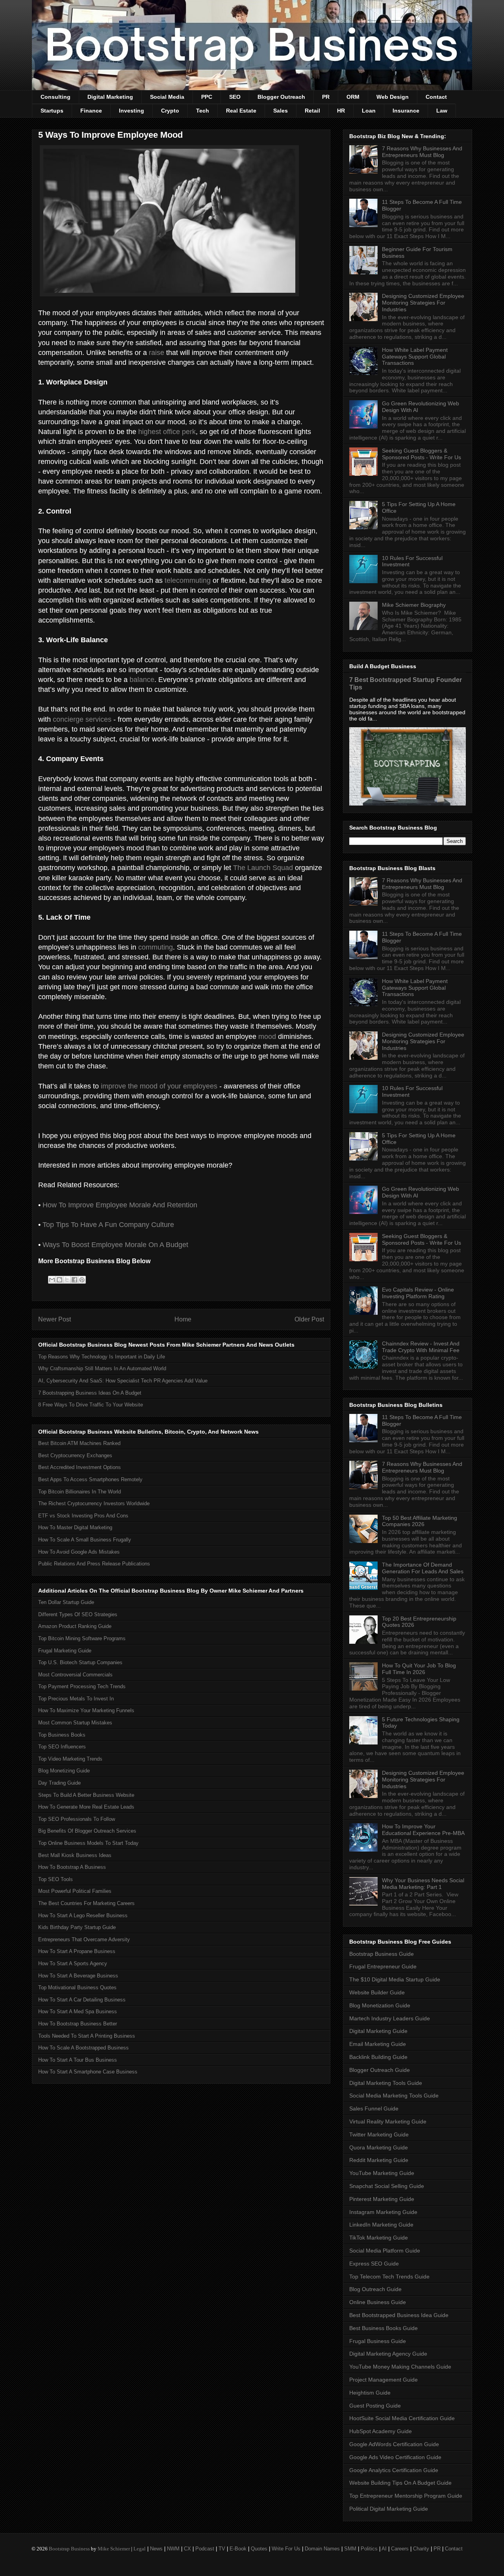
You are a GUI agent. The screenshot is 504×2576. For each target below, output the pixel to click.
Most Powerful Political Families (75, 1891)
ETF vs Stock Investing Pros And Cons (83, 1516)
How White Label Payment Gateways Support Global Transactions (415, 357)
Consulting (56, 97)
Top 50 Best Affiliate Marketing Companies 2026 (420, 1521)
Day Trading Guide (59, 1783)
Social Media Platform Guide (385, 2251)
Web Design (393, 97)
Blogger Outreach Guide (380, 2070)
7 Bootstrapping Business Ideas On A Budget (90, 1393)
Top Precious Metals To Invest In (76, 1699)
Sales (281, 111)
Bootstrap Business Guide (382, 1954)
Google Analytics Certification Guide (394, 2470)
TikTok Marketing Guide (379, 2238)
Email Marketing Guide (378, 2044)
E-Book (238, 2549)
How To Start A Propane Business (77, 1951)
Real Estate (241, 111)
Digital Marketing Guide (378, 2031)
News (156, 2549)
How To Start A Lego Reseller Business (83, 1915)
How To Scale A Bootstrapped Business (83, 2048)
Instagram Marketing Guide (383, 2212)
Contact (436, 97)
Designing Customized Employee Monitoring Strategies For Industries (423, 303)
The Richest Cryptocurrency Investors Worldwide (94, 1503)
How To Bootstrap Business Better (78, 2024)
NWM (173, 2549)
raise (157, 353)
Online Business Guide (378, 2302)
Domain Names (322, 2549)
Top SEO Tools (56, 1879)
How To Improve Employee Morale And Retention (120, 1205)
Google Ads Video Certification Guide (395, 2457)
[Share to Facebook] (74, 1280)
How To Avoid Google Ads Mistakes (79, 1552)
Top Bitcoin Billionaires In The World (80, 1492)
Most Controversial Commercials (75, 1675)
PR (326, 97)
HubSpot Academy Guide (381, 2431)
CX (187, 2549)
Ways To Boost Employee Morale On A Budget (115, 1245)
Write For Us (286, 2549)
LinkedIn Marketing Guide (381, 2225)
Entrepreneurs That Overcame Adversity (84, 1939)
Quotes (259, 2549)
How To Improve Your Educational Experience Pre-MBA (423, 1830)
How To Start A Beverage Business (78, 1976)
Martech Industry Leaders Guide (390, 2018)
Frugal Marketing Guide (65, 1651)
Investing (132, 111)
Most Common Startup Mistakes (75, 1723)
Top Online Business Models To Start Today (88, 1843)
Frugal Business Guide (378, 2341)
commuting (156, 947)
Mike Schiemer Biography (414, 605)
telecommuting (188, 580)
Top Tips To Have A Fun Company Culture (108, 1225)
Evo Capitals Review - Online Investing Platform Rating (418, 1293)
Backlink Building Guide (378, 2057)
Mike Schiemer (114, 2549)
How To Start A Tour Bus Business (78, 2060)
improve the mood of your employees (159, 1086)
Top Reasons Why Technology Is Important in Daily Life (102, 1357)
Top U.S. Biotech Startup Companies (80, 1662)
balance (142, 680)
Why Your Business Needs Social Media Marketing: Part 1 (423, 1884)
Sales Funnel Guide (374, 2108)
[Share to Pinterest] (82, 1280)
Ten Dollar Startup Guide (66, 1602)
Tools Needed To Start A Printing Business (87, 2036)
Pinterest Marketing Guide (382, 2199)
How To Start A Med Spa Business (78, 2011)
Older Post (309, 1319)
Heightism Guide (370, 2393)
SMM (350, 2549)
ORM (353, 97)
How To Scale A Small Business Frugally (85, 1540)
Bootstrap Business (69, 2549)
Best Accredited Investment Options (80, 1467)
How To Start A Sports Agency (73, 1963)
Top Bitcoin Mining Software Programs (82, 1638)
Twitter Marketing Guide (379, 2134)
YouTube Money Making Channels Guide (400, 2367)
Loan (369, 111)
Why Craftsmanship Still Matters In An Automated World (102, 1368)
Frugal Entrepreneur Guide (383, 1966)
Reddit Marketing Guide (379, 2160)
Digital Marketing (110, 97)
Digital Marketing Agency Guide (388, 2354)
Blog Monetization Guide (380, 2005)
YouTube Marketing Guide (382, 2173)
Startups (52, 111)
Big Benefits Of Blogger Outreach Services (87, 1831)
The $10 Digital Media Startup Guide (395, 1979)
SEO (235, 97)
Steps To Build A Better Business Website (86, 1795)
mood (267, 1037)
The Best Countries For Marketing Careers (86, 1903)
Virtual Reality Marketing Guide (388, 2121)
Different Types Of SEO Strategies (78, 1614)
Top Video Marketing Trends (70, 1759)
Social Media (167, 97)
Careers (400, 2549)
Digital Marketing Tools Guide (386, 2083)
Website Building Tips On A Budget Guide (400, 2483)
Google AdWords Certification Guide (394, 2444)
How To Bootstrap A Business (72, 1867)
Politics (369, 2549)
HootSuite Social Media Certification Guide (402, 2418)
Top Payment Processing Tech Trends (82, 1686)
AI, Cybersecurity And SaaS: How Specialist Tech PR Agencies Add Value (123, 1381)
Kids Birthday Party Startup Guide (77, 1927)
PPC (207, 97)
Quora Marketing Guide (379, 2147)
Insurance (406, 111)
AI (384, 2549)
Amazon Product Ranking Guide (75, 1626)
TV (222, 2549)
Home (183, 1319)
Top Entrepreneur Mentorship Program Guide (406, 2496)
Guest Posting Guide (375, 2406)
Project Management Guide (384, 2380)
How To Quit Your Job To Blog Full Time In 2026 (419, 1669)
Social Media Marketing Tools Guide (394, 2096)
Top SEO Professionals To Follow (77, 1819)
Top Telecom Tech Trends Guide (389, 2277)
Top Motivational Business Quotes (77, 1987)
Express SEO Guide (374, 2264)
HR (341, 111)
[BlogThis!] (59, 1280)
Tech (203, 111)
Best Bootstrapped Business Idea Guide (399, 2315)
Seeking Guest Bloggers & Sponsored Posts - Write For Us (422, 454)
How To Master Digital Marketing (75, 1527)
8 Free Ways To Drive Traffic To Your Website (91, 1405)
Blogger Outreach (281, 97)
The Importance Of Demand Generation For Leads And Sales (423, 1568)
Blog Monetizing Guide (64, 1771)
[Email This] (52, 1280)
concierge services (82, 719)
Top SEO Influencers (62, 1747)
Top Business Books (62, 1735)
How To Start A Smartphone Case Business (88, 2072)
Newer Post (55, 1319)
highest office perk (167, 432)
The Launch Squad (263, 868)
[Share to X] (67, 1280)
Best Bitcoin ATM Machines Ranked (79, 1443)
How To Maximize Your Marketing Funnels (86, 1710)
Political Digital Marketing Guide (389, 2509)
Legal (140, 2549)
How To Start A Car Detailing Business (82, 2000)
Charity (421, 2549)
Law (442, 111)
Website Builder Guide (377, 1992)
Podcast (205, 2549)
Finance (91, 111)
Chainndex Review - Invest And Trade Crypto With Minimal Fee (421, 1347)
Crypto (170, 111)
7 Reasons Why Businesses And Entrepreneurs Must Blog (422, 152)
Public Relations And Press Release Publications (94, 1564)
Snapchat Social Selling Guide (387, 2186)
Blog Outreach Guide (375, 2289)
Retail (312, 111)
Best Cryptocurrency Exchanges (75, 1455)
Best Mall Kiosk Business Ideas (75, 1855)
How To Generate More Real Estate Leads (86, 1807)
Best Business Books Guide (384, 2328)
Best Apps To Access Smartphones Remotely (90, 1479)
